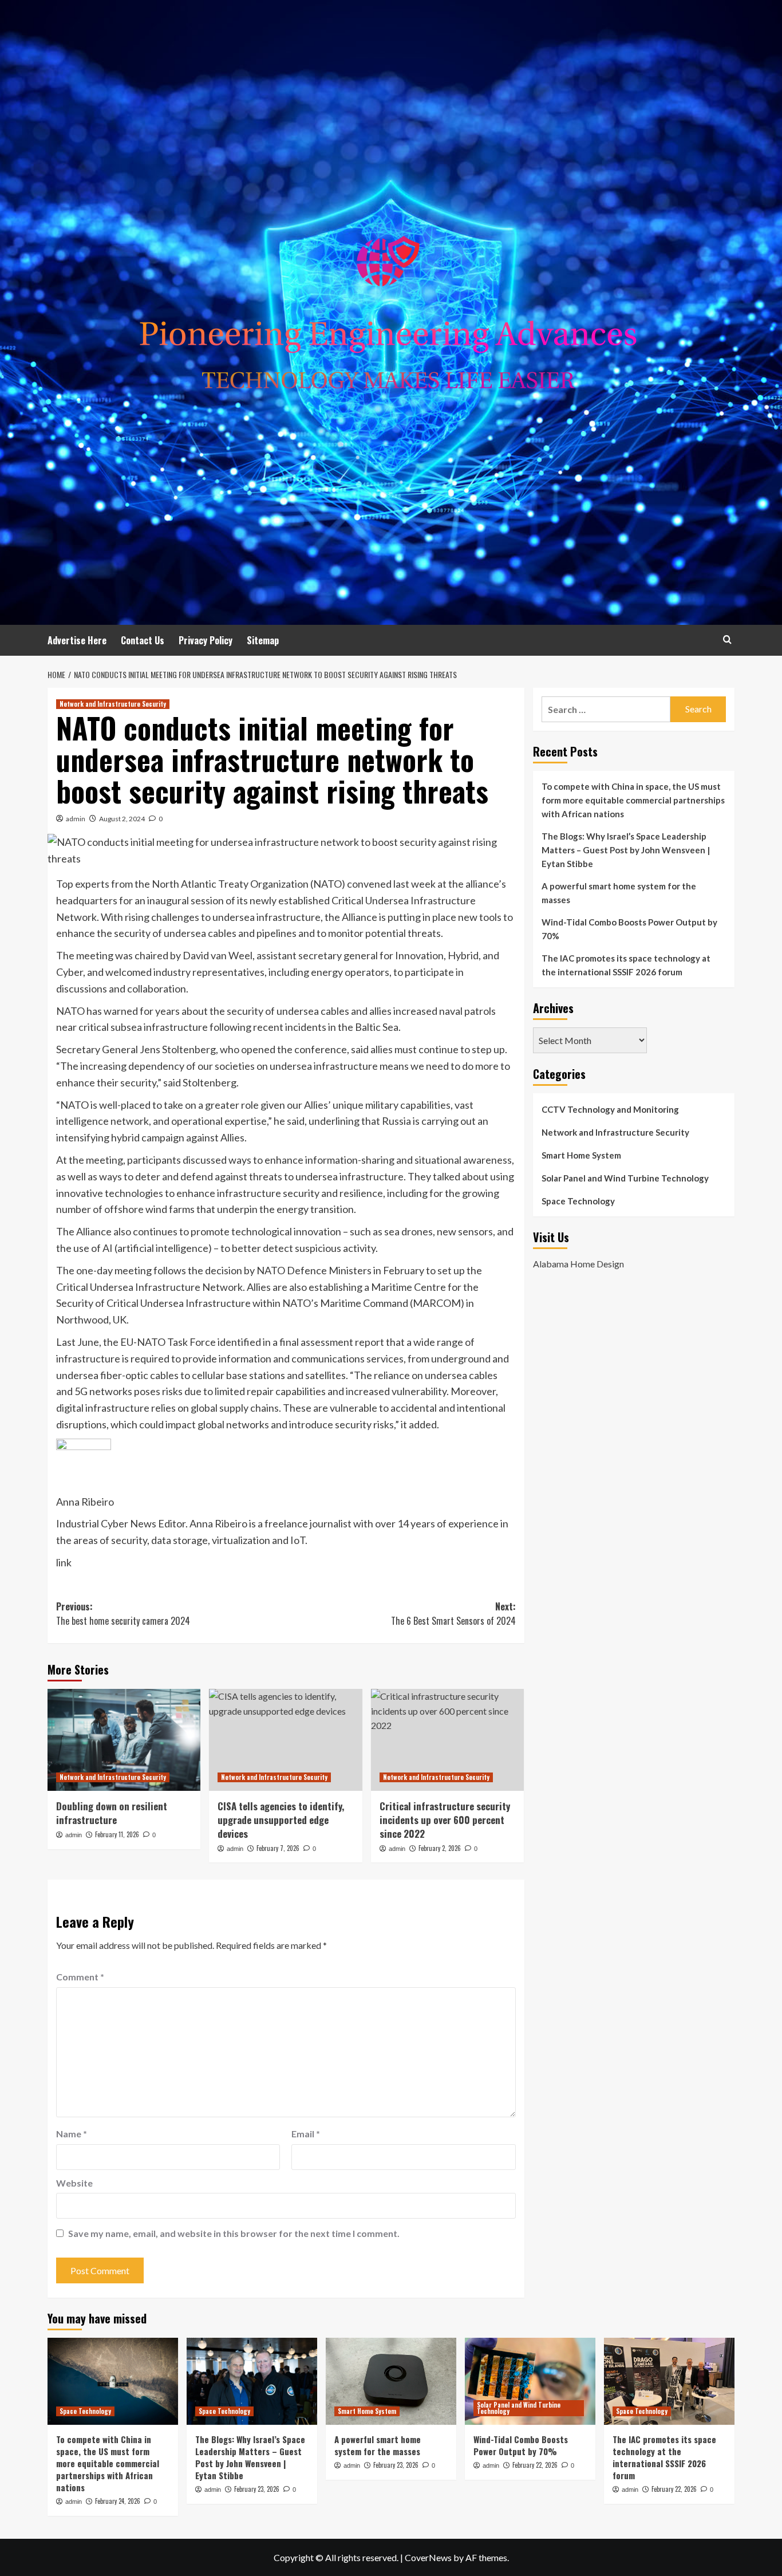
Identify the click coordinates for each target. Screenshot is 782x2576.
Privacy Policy (206, 640)
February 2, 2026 (440, 1848)
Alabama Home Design (578, 1264)
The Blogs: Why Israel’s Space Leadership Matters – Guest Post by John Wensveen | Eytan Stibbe (626, 850)
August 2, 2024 (122, 819)
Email (306, 2134)
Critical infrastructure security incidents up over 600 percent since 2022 (445, 1820)
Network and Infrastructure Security (113, 704)
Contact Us (143, 640)
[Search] (727, 639)
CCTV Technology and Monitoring (610, 1109)
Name (72, 2134)
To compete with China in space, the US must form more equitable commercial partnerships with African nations (633, 800)
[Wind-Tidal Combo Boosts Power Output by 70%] (530, 2381)
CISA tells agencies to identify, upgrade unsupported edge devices (281, 1820)
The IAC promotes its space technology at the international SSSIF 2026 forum (626, 965)
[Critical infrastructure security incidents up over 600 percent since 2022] (447, 1740)
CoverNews (428, 2557)
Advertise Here (77, 640)
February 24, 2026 (118, 2501)
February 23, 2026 (257, 2489)
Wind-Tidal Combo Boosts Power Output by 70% (629, 929)
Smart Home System (581, 1155)
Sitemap (263, 640)
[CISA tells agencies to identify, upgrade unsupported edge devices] (285, 1740)
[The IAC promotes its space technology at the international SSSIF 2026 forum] (669, 2381)
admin (76, 819)
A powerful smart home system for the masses (619, 893)
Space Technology (578, 1201)
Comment (80, 1977)
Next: (453, 1614)
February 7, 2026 (278, 1848)
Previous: (123, 1614)
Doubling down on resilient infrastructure (112, 1813)
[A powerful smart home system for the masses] (391, 2381)
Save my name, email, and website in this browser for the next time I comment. (234, 2233)
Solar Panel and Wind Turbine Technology (625, 1178)
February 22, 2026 (535, 2465)
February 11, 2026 (117, 1834)
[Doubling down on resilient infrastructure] (124, 1740)
